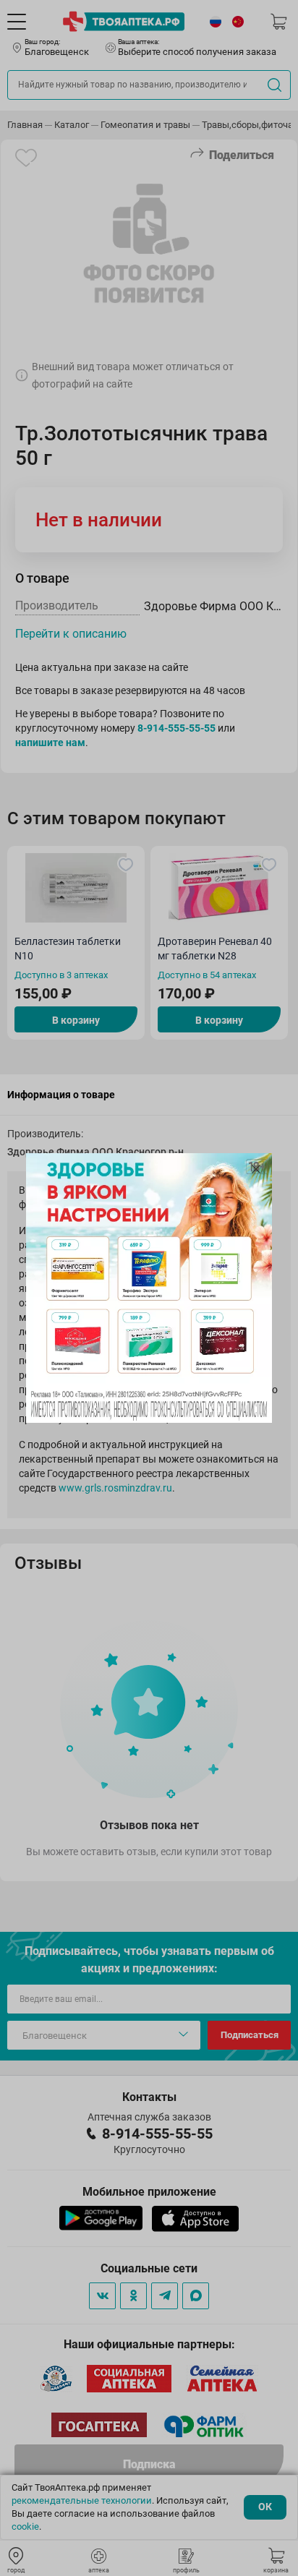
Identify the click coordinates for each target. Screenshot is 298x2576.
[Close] (256, 1169)
